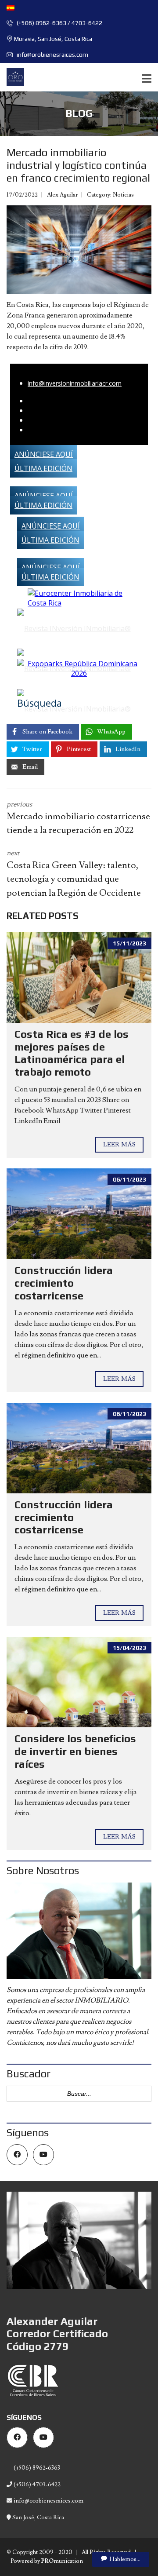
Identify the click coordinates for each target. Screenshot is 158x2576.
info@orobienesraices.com (52, 55)
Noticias (123, 195)
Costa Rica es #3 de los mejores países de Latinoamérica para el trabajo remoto (72, 1053)
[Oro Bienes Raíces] (12, 77)
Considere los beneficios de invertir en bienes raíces (75, 1751)
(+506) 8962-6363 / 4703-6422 (59, 23)
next (74, 874)
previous (78, 818)
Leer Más (119, 1145)
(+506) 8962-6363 (36, 2468)
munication (62, 2561)
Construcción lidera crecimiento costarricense (64, 1283)
